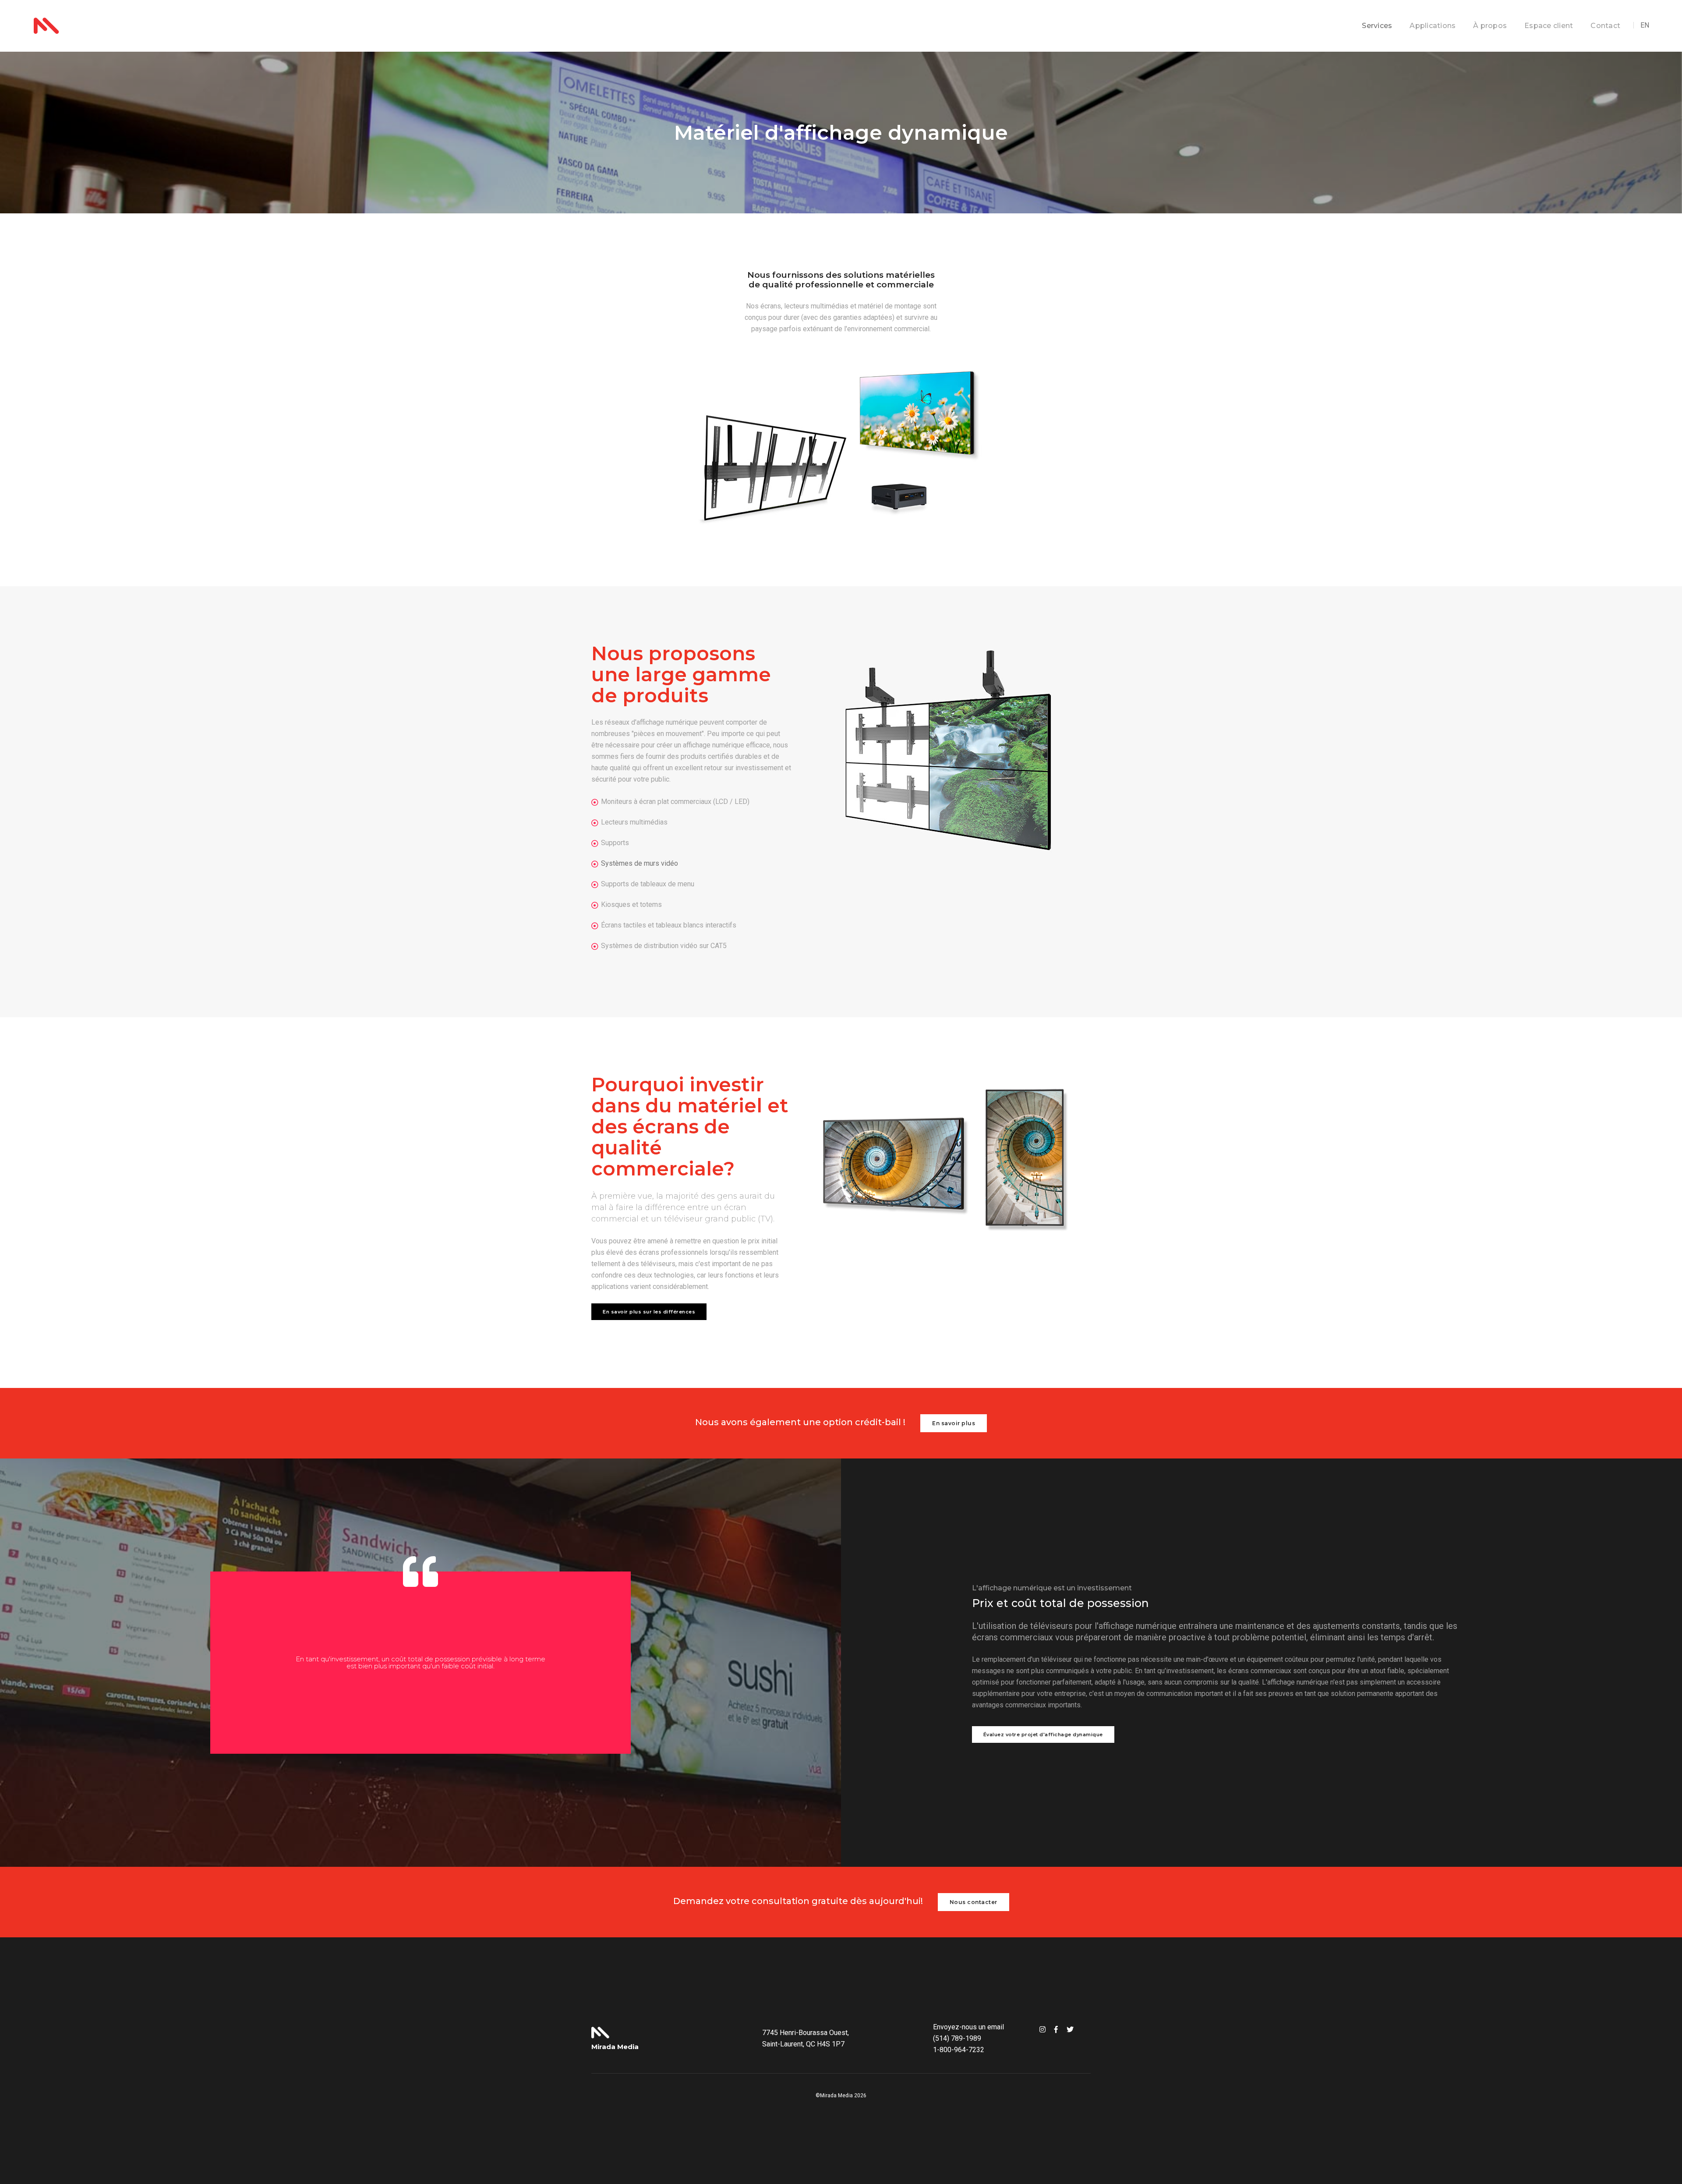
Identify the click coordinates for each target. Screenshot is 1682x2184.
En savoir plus (954, 1423)
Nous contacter (974, 1902)
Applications (1433, 26)
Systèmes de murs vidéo (640, 863)
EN (1645, 25)
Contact (1605, 26)
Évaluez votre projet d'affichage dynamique (1043, 1734)
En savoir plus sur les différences (649, 1312)
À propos (1490, 26)
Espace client (1549, 26)
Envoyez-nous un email (968, 2027)
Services (1377, 26)
